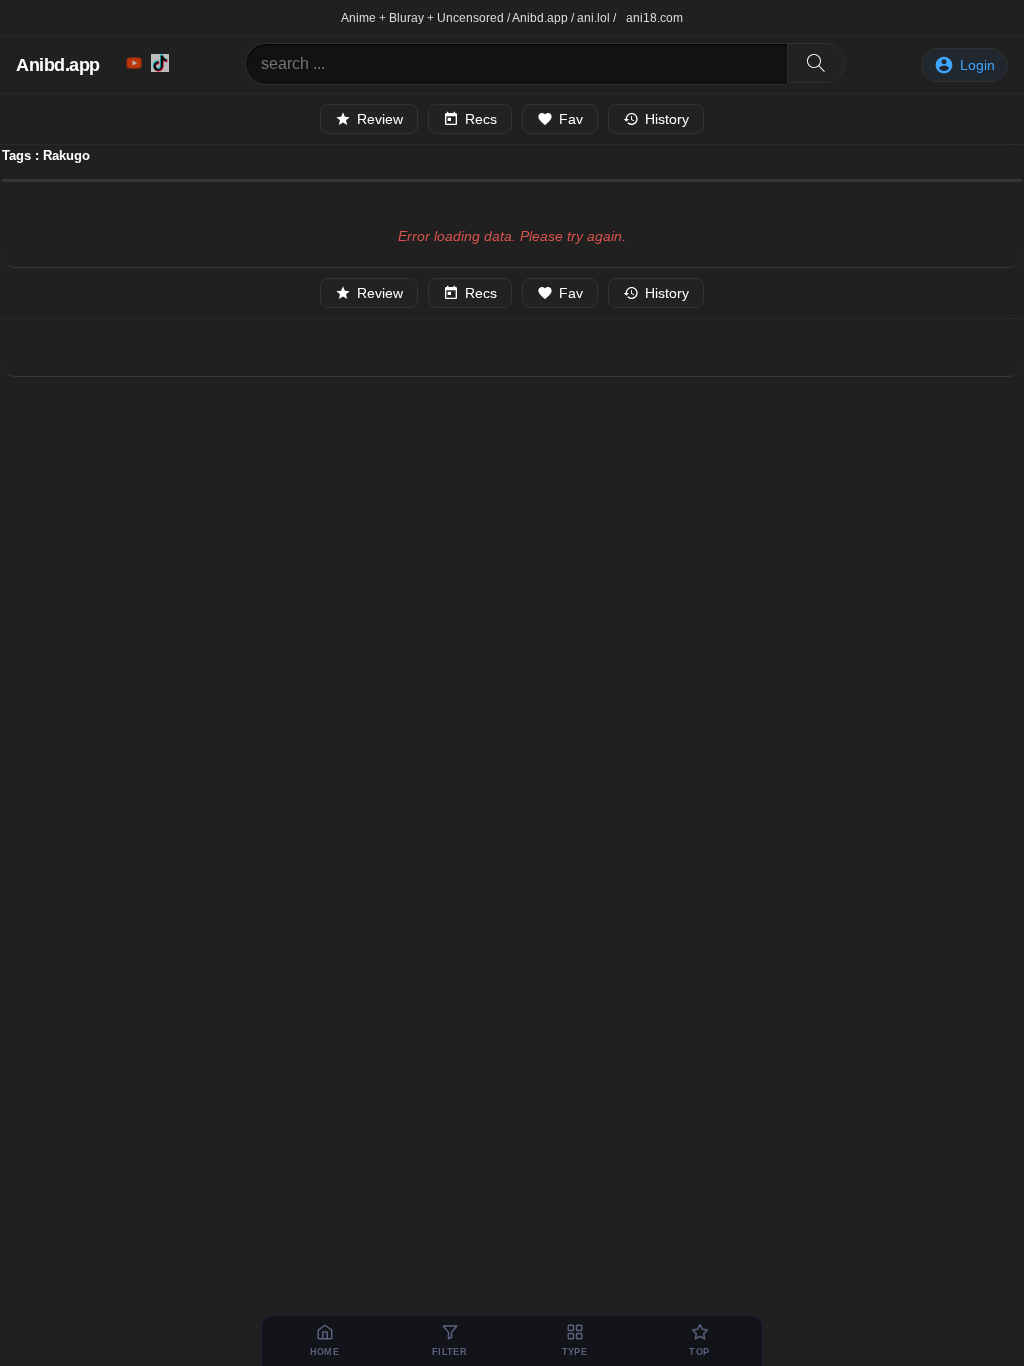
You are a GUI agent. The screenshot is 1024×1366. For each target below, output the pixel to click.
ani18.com (654, 18)
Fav (571, 119)
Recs (481, 119)
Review (380, 119)
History (667, 119)
